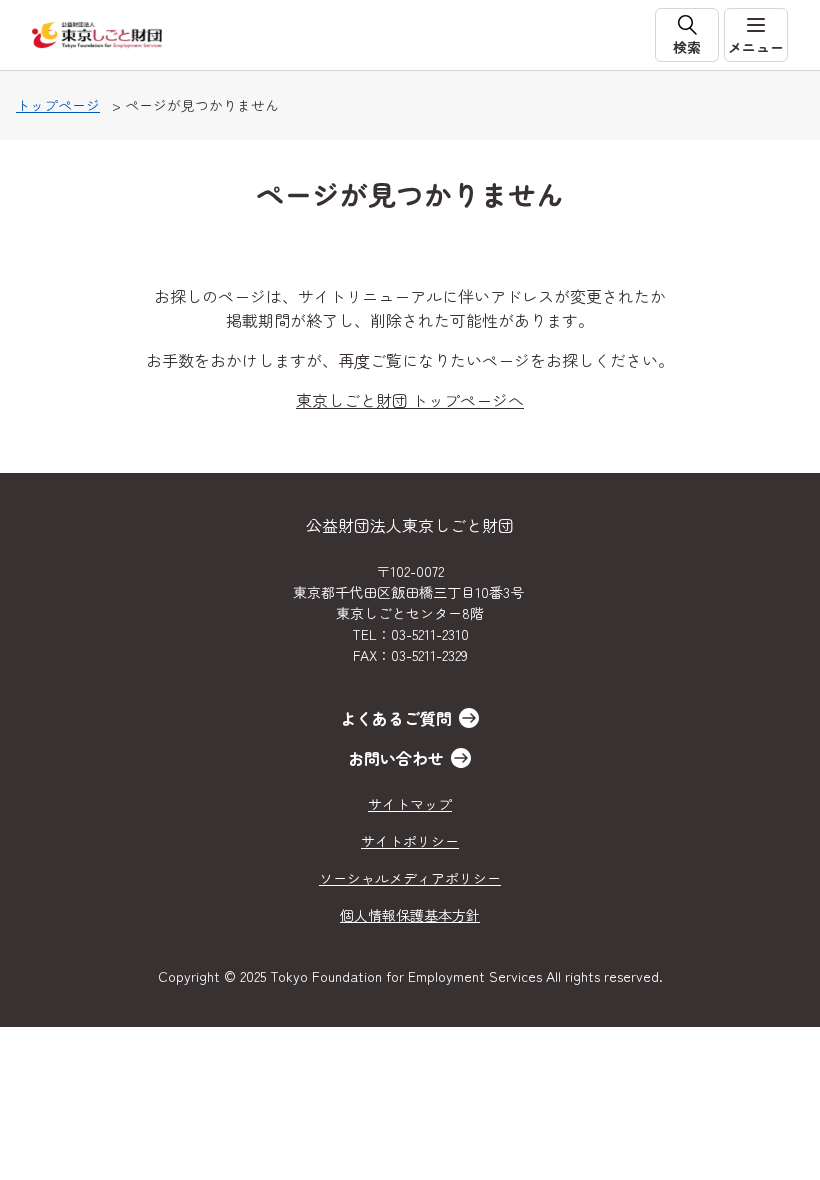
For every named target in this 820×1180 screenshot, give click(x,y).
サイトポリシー (410, 841)
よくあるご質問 (396, 718)
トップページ (58, 105)
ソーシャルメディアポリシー (410, 878)
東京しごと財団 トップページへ (410, 400)
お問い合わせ (396, 758)
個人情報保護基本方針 (410, 915)
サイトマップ (410, 804)
